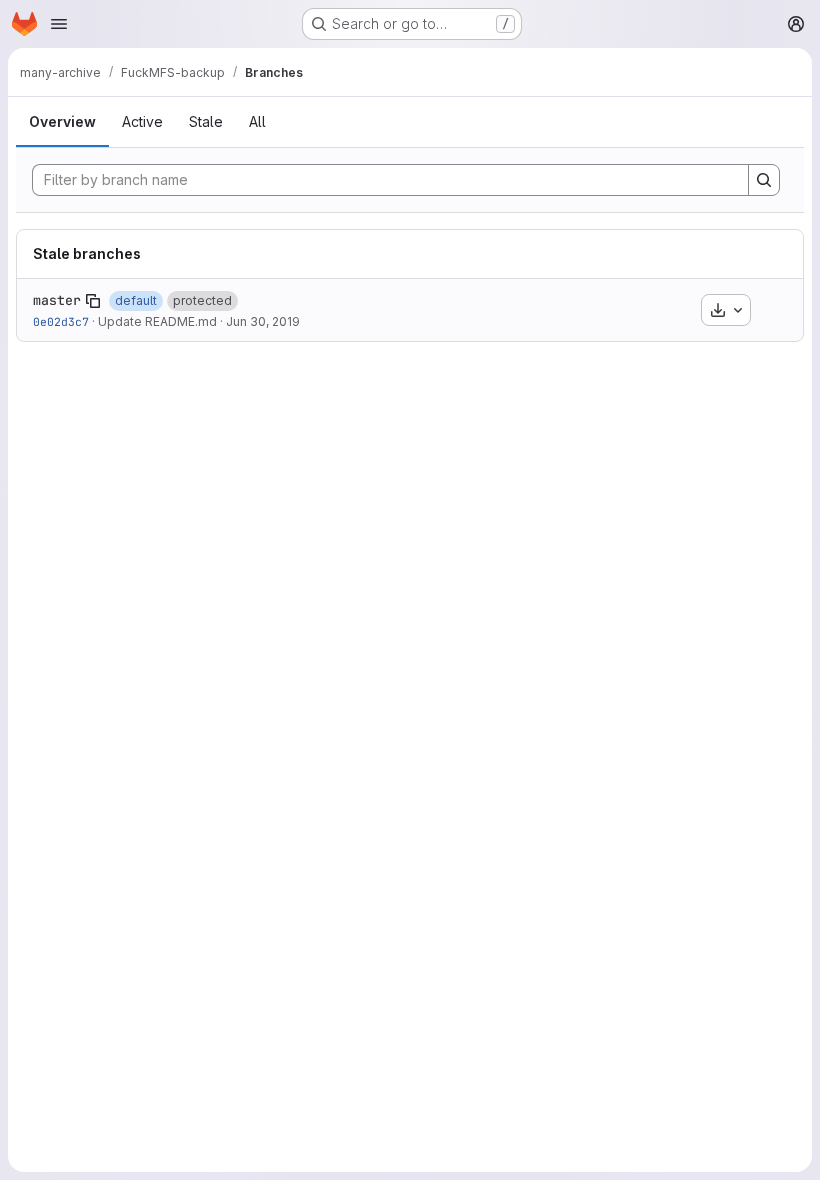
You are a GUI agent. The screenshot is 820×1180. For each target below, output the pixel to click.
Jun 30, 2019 (263, 321)
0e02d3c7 (61, 321)
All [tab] (257, 121)
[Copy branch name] (93, 301)
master (57, 300)
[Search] (764, 180)
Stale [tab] (206, 121)
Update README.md (157, 321)
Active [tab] (142, 121)
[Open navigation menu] (59, 24)
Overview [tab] (62, 121)
